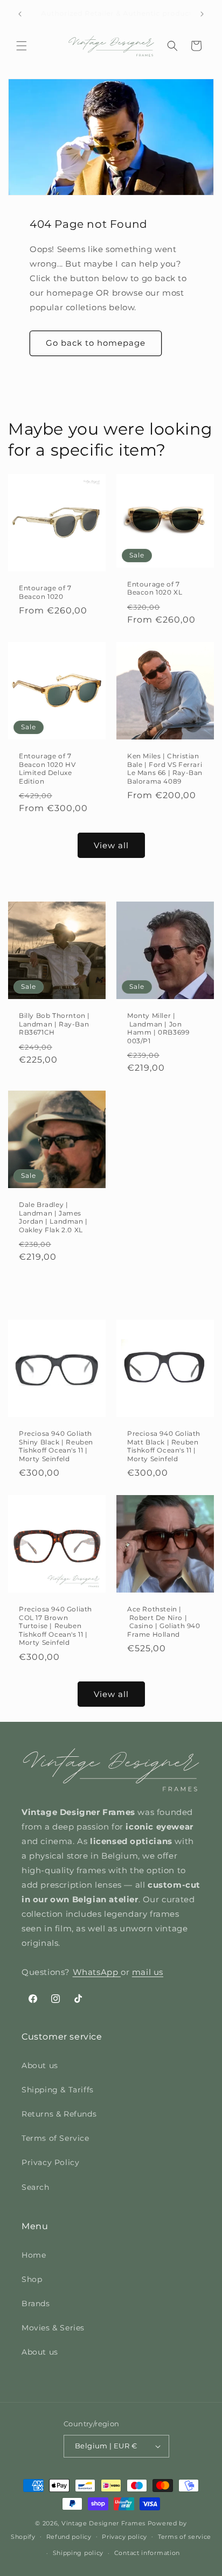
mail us (148, 1972)
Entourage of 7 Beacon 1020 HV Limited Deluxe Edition (47, 769)
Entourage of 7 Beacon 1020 (45, 592)
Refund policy (69, 2537)
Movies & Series (53, 2328)
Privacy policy (124, 2537)
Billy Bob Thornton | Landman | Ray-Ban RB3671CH (54, 1024)
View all (111, 845)
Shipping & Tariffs (58, 2090)
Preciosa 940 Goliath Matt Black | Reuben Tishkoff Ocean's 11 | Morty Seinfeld (164, 1446)
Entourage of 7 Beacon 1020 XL (155, 588)
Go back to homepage (96, 343)
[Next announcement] (202, 14)
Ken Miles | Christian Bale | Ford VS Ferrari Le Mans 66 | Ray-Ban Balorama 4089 (165, 769)
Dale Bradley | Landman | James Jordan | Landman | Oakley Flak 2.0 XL (53, 1217)
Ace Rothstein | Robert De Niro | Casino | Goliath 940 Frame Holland (164, 1622)
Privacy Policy (50, 2162)
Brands (36, 2303)
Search (36, 2187)
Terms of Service (55, 2138)
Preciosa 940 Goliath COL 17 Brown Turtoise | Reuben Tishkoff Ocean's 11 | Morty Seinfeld (55, 1626)
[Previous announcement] (20, 14)
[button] (22, 46)
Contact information (147, 2553)
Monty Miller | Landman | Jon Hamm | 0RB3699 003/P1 (158, 1028)
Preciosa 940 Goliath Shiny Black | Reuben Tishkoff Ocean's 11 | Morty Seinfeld (56, 1446)
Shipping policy (78, 2553)
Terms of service (185, 2537)
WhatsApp (97, 1972)
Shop (32, 2279)
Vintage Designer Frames (103, 2523)
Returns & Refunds (59, 2114)
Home (34, 2255)
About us (40, 2065)
